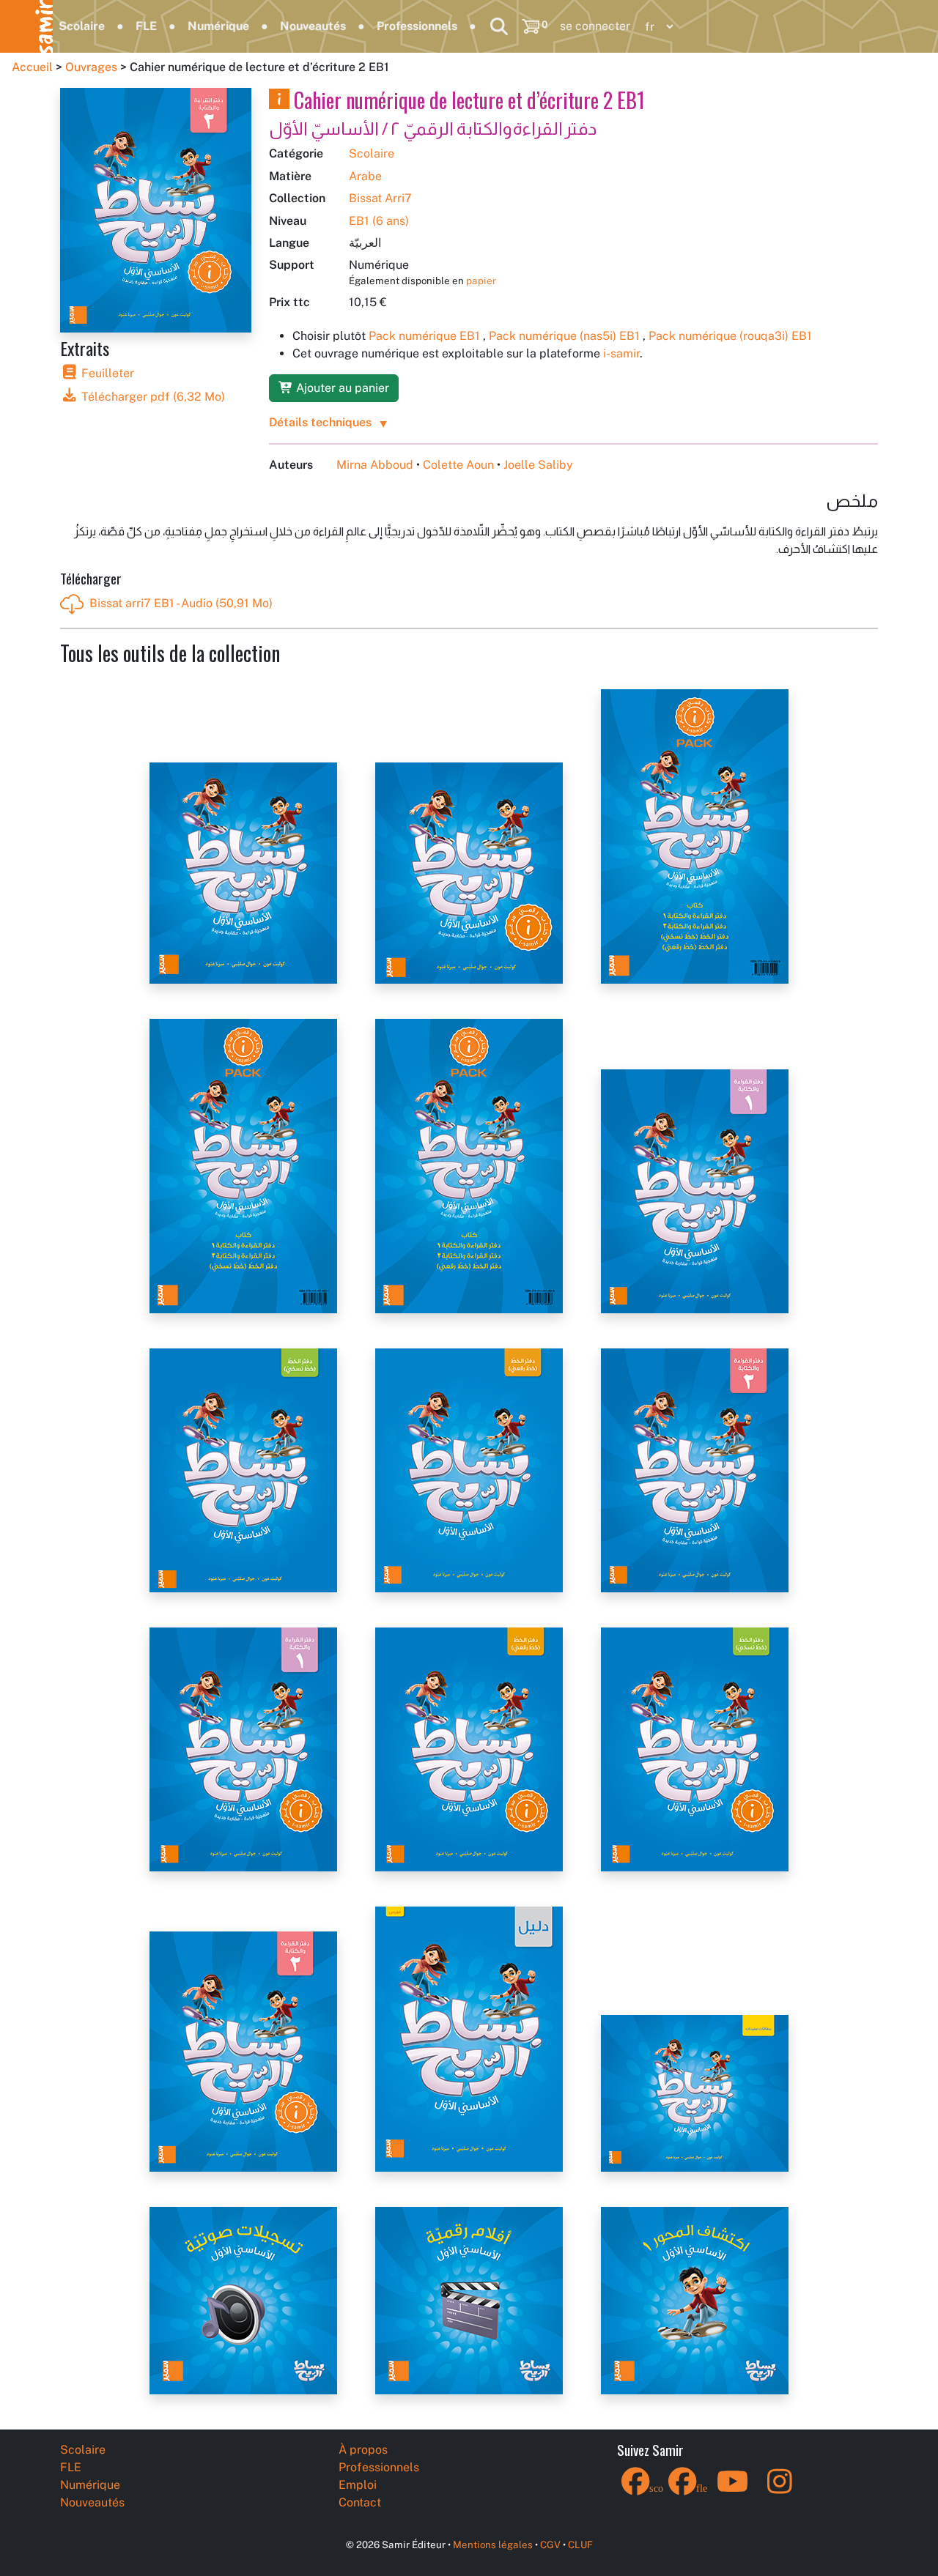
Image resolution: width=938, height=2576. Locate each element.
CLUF (580, 2545)
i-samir (621, 353)
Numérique (218, 26)
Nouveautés (313, 26)
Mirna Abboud (375, 465)
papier (481, 281)
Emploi (358, 2485)
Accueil (32, 67)
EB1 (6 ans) (379, 221)
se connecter (595, 26)
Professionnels (417, 26)
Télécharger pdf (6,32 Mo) (152, 397)
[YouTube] (733, 2491)
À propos (363, 2450)
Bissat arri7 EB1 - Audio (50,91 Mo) (181, 603)
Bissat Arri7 (380, 198)
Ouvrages (91, 67)
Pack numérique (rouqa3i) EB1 (730, 336)
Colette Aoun (458, 465)
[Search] (499, 26)
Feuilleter (106, 373)
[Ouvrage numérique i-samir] (279, 100)
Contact (360, 2502)
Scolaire (82, 26)
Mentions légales (493, 2545)
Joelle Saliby (538, 465)
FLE (146, 26)
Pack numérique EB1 (424, 336)
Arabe (365, 176)
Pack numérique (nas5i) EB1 (564, 336)
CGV (550, 2545)
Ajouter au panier (341, 388)
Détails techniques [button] (320, 422)
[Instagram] (780, 2491)
